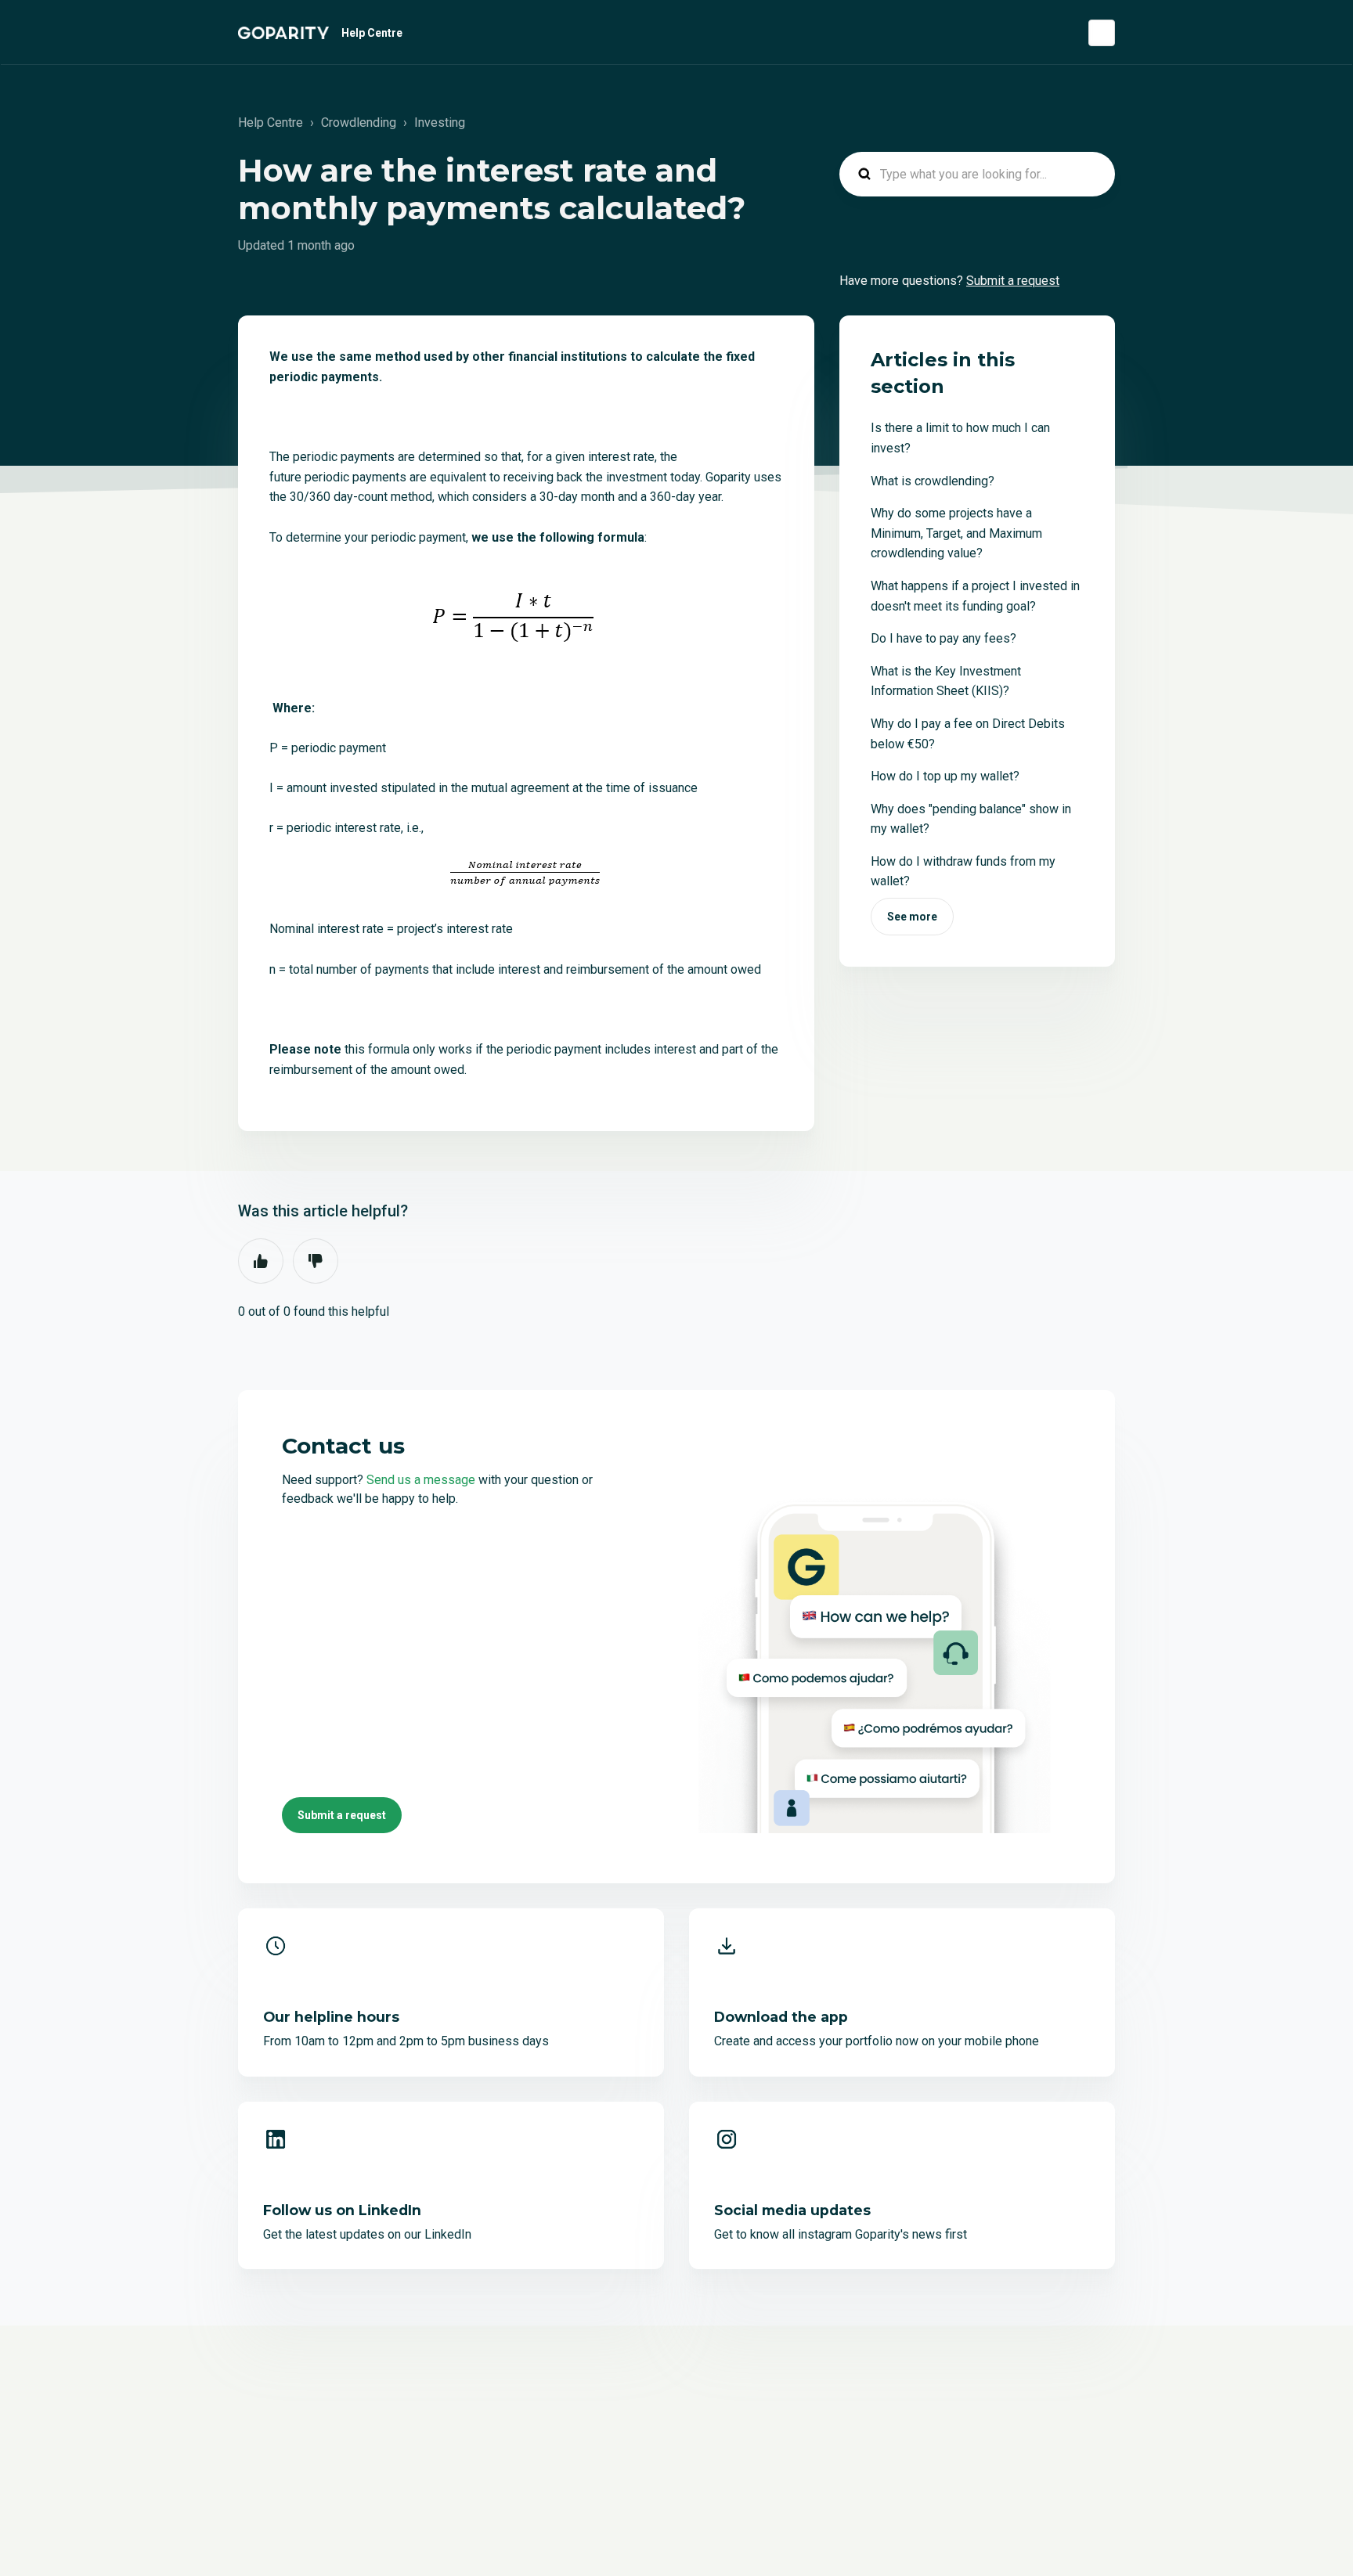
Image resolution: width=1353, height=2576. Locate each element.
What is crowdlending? (933, 481)
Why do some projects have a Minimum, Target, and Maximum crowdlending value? (956, 533)
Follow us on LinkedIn (342, 2210)
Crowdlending (359, 122)
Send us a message (421, 1480)
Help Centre (372, 33)
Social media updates (792, 2210)
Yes (261, 1261)
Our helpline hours (331, 2017)
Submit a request (1013, 281)
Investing (440, 122)
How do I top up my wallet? (945, 776)
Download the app (781, 2017)
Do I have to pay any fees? (943, 638)
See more (912, 917)
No (316, 1261)
